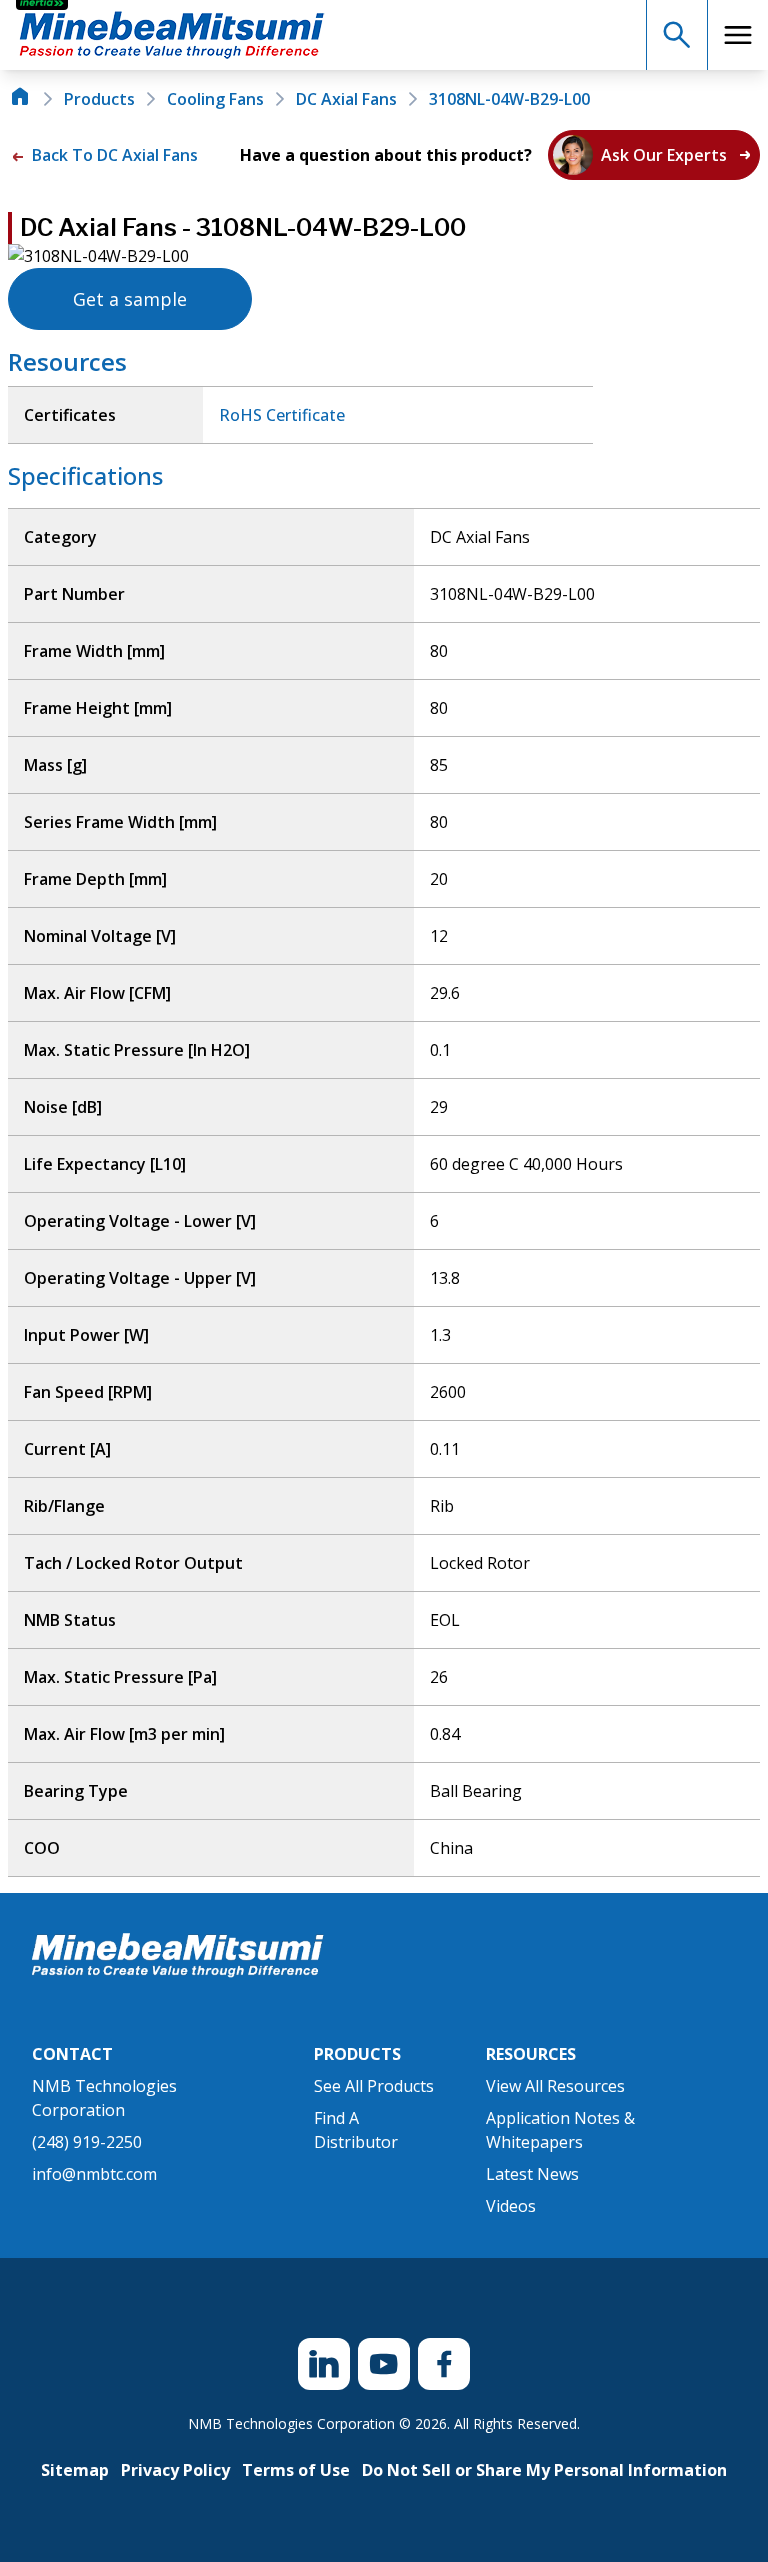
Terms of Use (296, 2470)
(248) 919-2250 (87, 2142)
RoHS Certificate (282, 415)
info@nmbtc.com (94, 2174)
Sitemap (75, 2470)
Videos (511, 2206)
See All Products (374, 2086)
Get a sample (130, 299)
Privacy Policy (175, 2470)
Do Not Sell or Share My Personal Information (544, 2470)
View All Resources (555, 2086)
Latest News (532, 2174)
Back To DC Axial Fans (113, 155)
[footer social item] (324, 2364)
